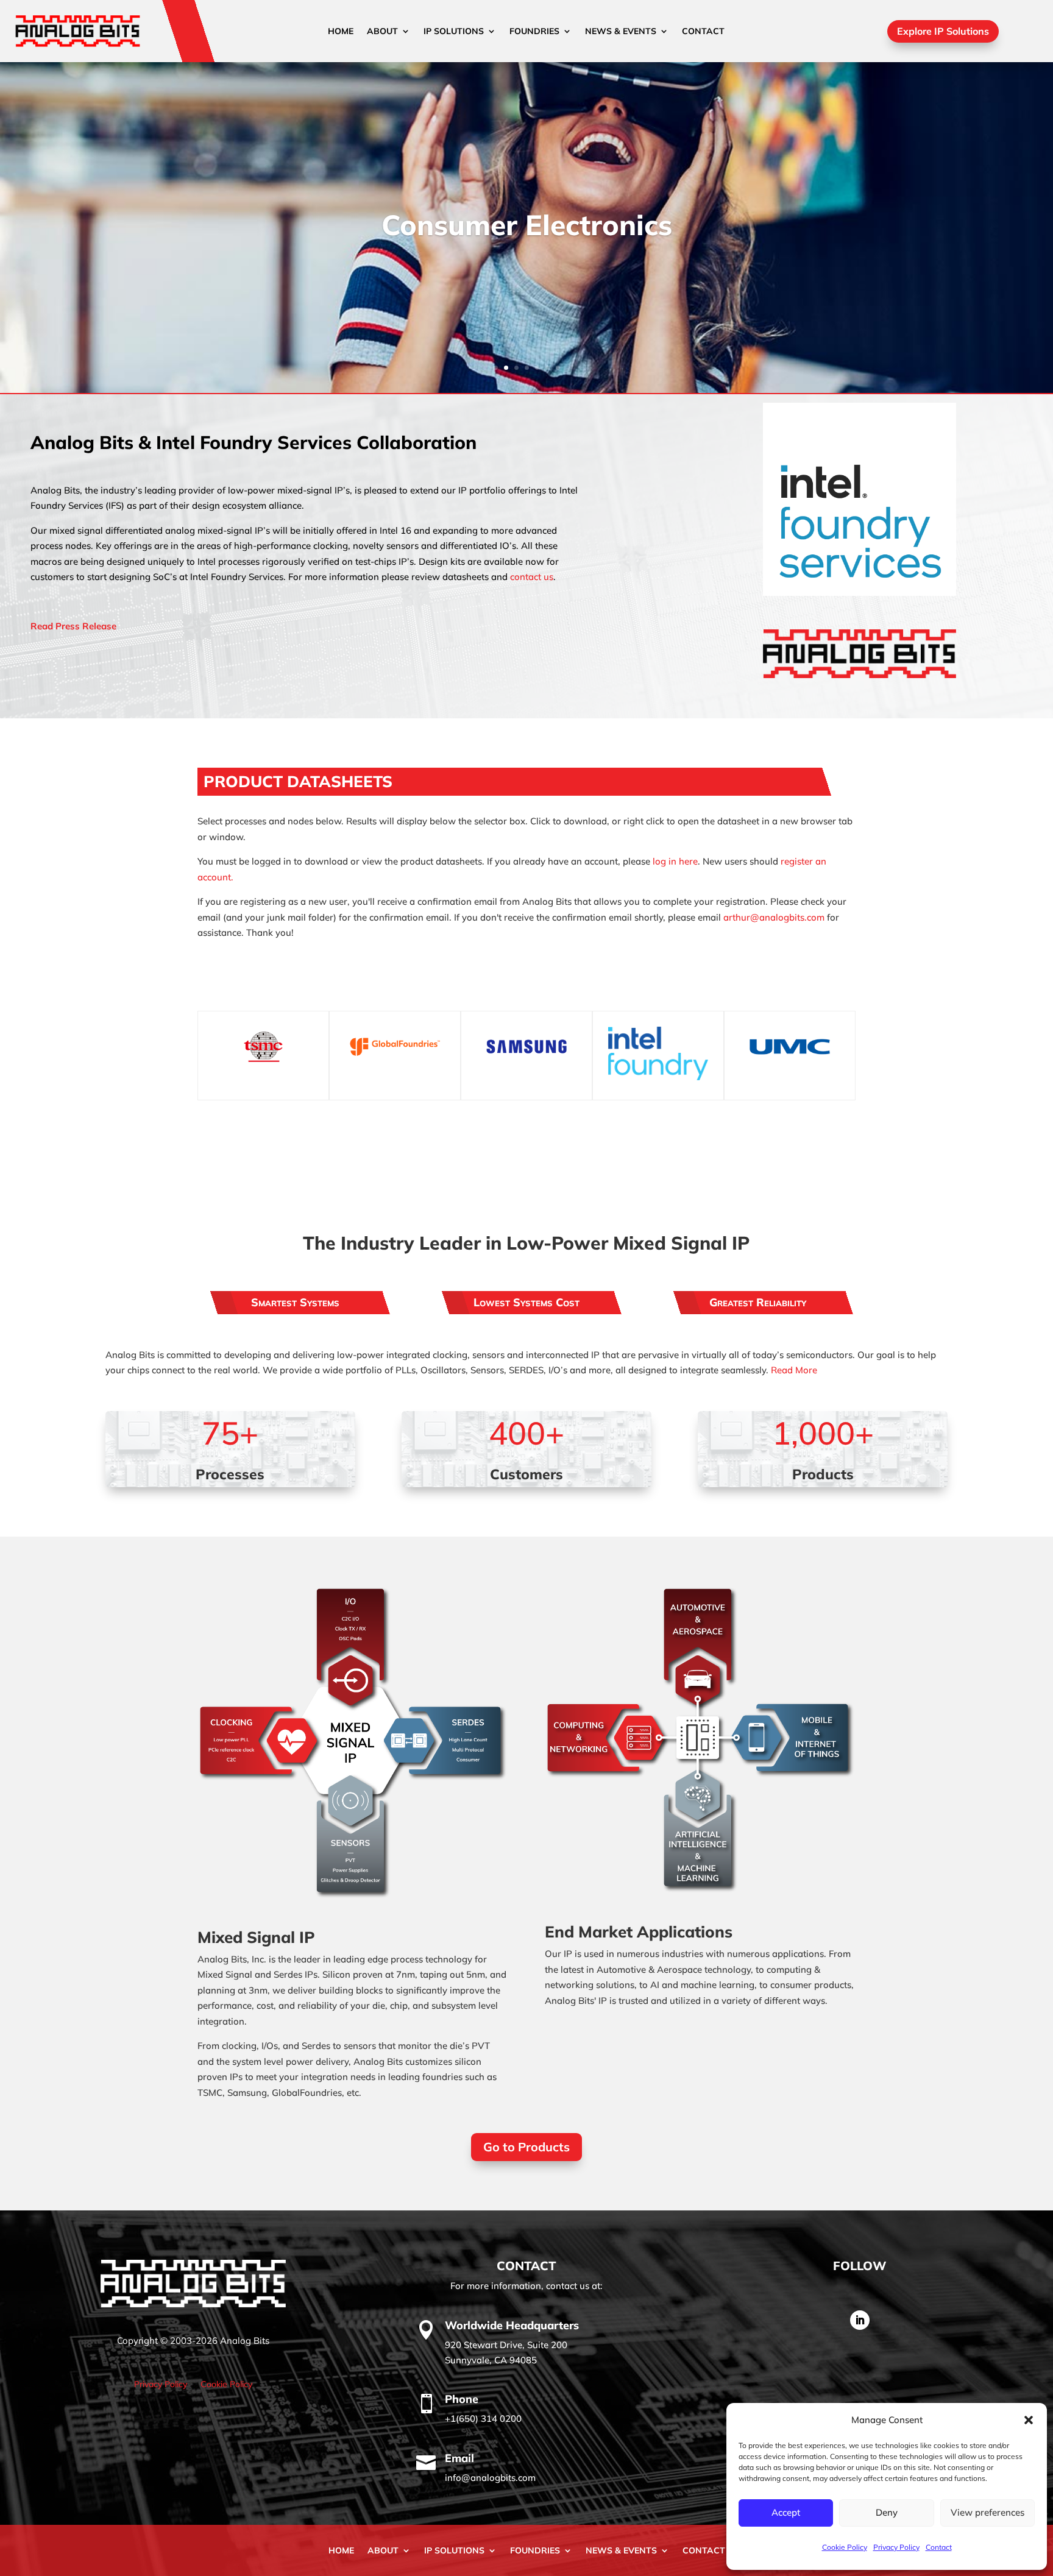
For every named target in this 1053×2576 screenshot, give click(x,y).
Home (341, 32)
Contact (939, 2547)
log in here (675, 861)
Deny (887, 2512)
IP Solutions (454, 32)
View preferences (987, 2512)
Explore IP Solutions (943, 31)
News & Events (621, 32)
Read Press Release (73, 626)
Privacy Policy (896, 2547)
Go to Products (526, 2147)
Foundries (534, 32)
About (382, 32)
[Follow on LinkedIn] (860, 2320)
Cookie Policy (845, 2547)
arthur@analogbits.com (775, 917)
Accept (786, 2512)
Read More (794, 1370)
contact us (532, 577)
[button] (1029, 2420)
